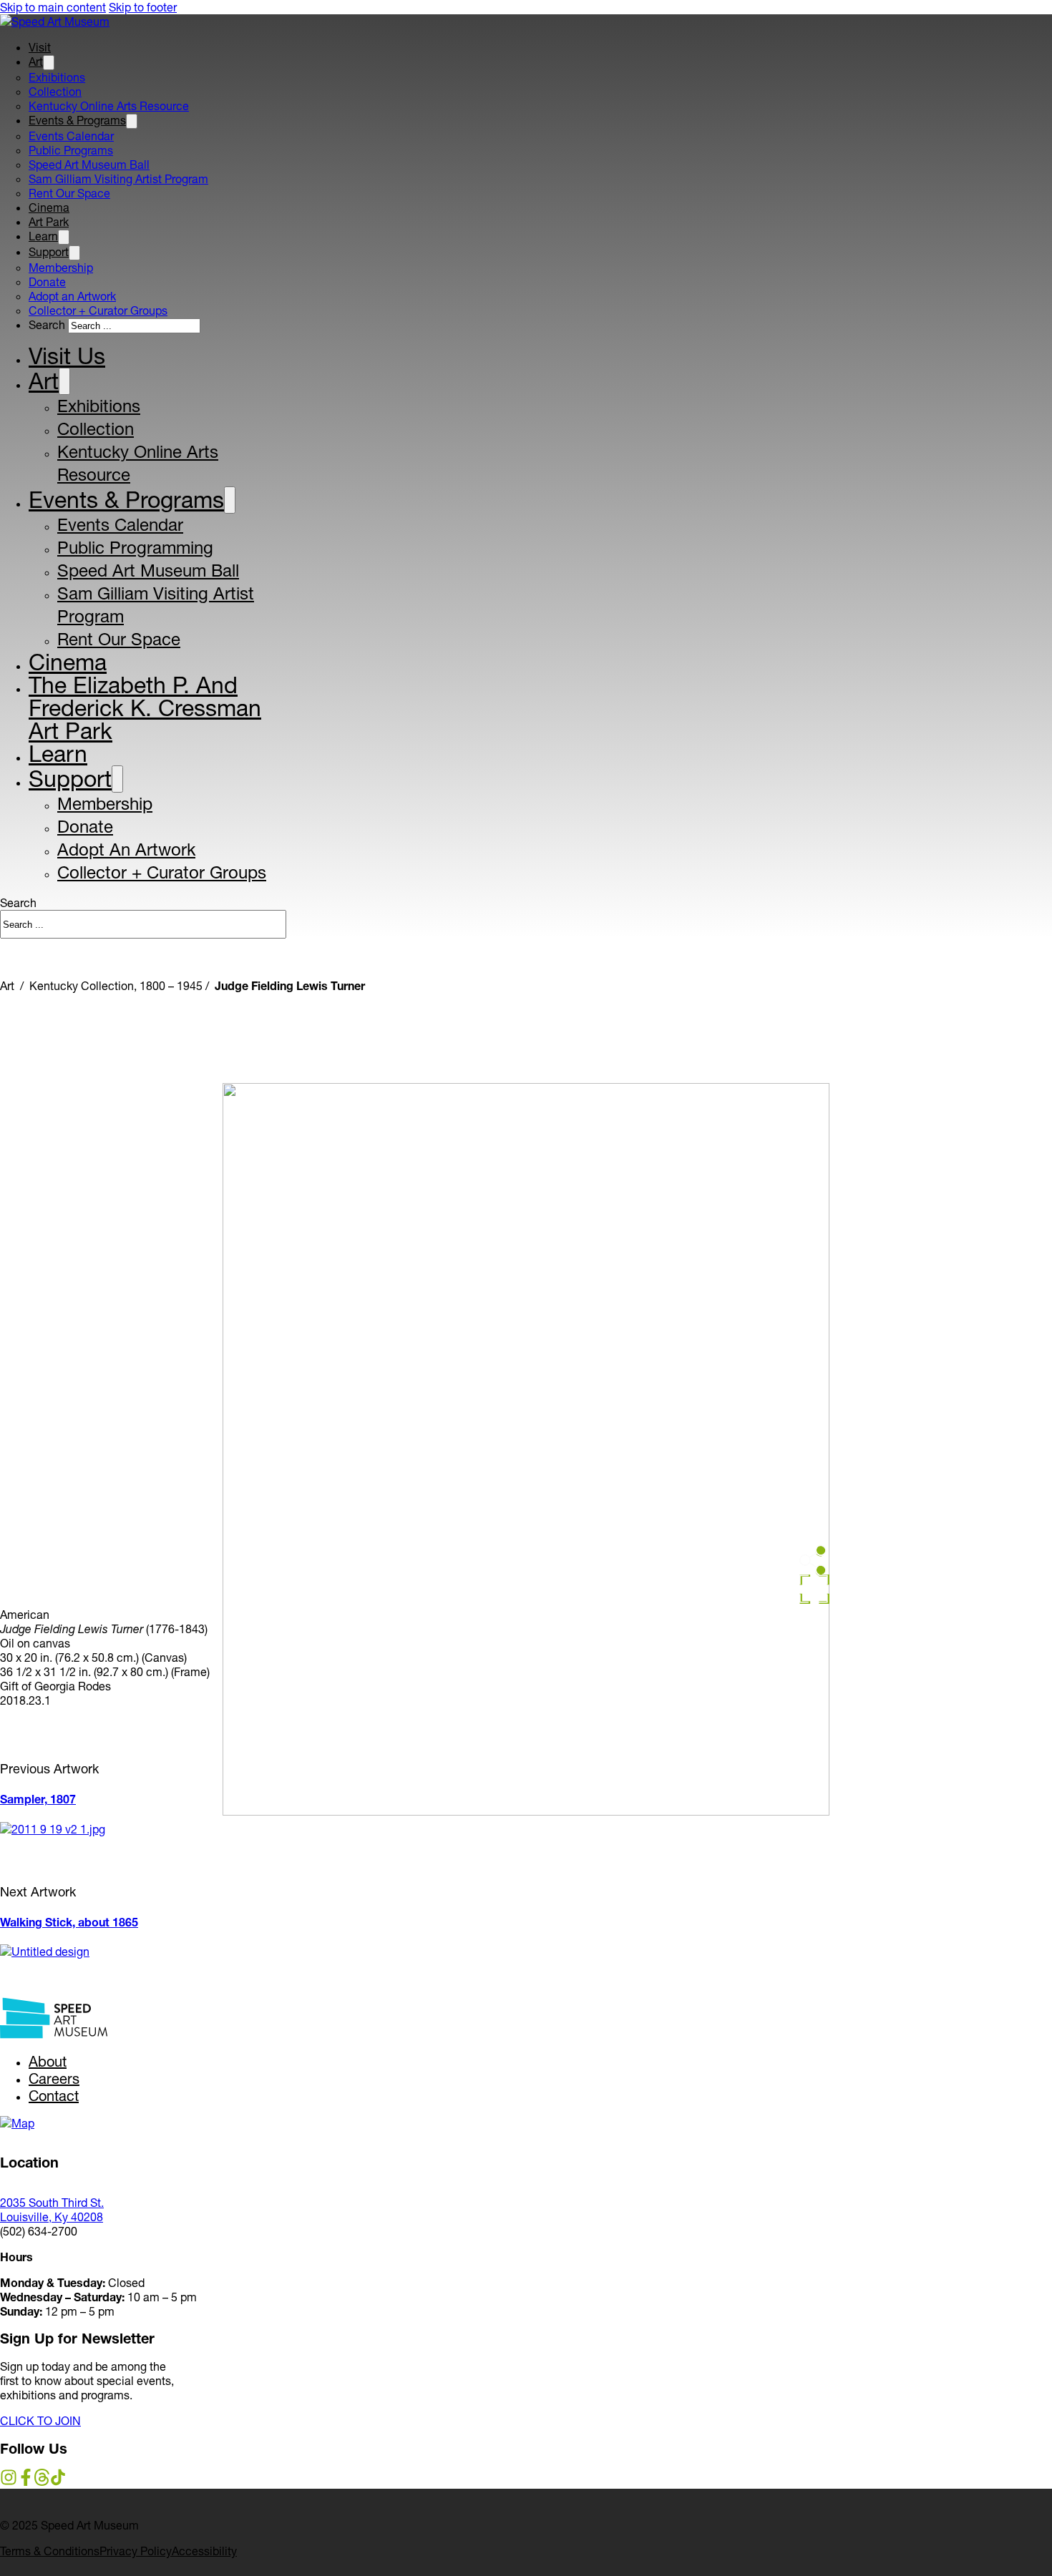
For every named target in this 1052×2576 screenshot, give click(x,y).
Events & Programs (77, 120)
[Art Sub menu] (64, 381)
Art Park (49, 222)
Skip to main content (53, 7)
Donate (47, 282)
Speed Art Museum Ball (89, 165)
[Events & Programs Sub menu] (230, 500)
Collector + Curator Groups (98, 310)
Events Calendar (71, 136)
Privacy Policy (136, 2551)
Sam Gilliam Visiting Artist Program (118, 179)
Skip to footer (143, 7)
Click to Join (40, 2421)
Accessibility (204, 2551)
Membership (61, 268)
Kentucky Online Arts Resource (109, 106)
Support (49, 252)
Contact (54, 2096)
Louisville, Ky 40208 (52, 2217)
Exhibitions (57, 77)
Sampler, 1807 (38, 1799)
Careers (54, 2079)
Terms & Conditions (50, 2551)
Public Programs (71, 150)
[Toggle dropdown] (49, 63)
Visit (40, 47)
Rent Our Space (69, 193)
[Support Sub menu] (117, 779)
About (48, 2062)
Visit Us (67, 356)
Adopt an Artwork (72, 296)
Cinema (49, 207)
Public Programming (135, 548)
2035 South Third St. (52, 2203)
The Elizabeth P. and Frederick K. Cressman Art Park (145, 708)
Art (36, 62)
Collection (55, 92)
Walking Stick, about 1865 (69, 1922)
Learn (43, 236)
